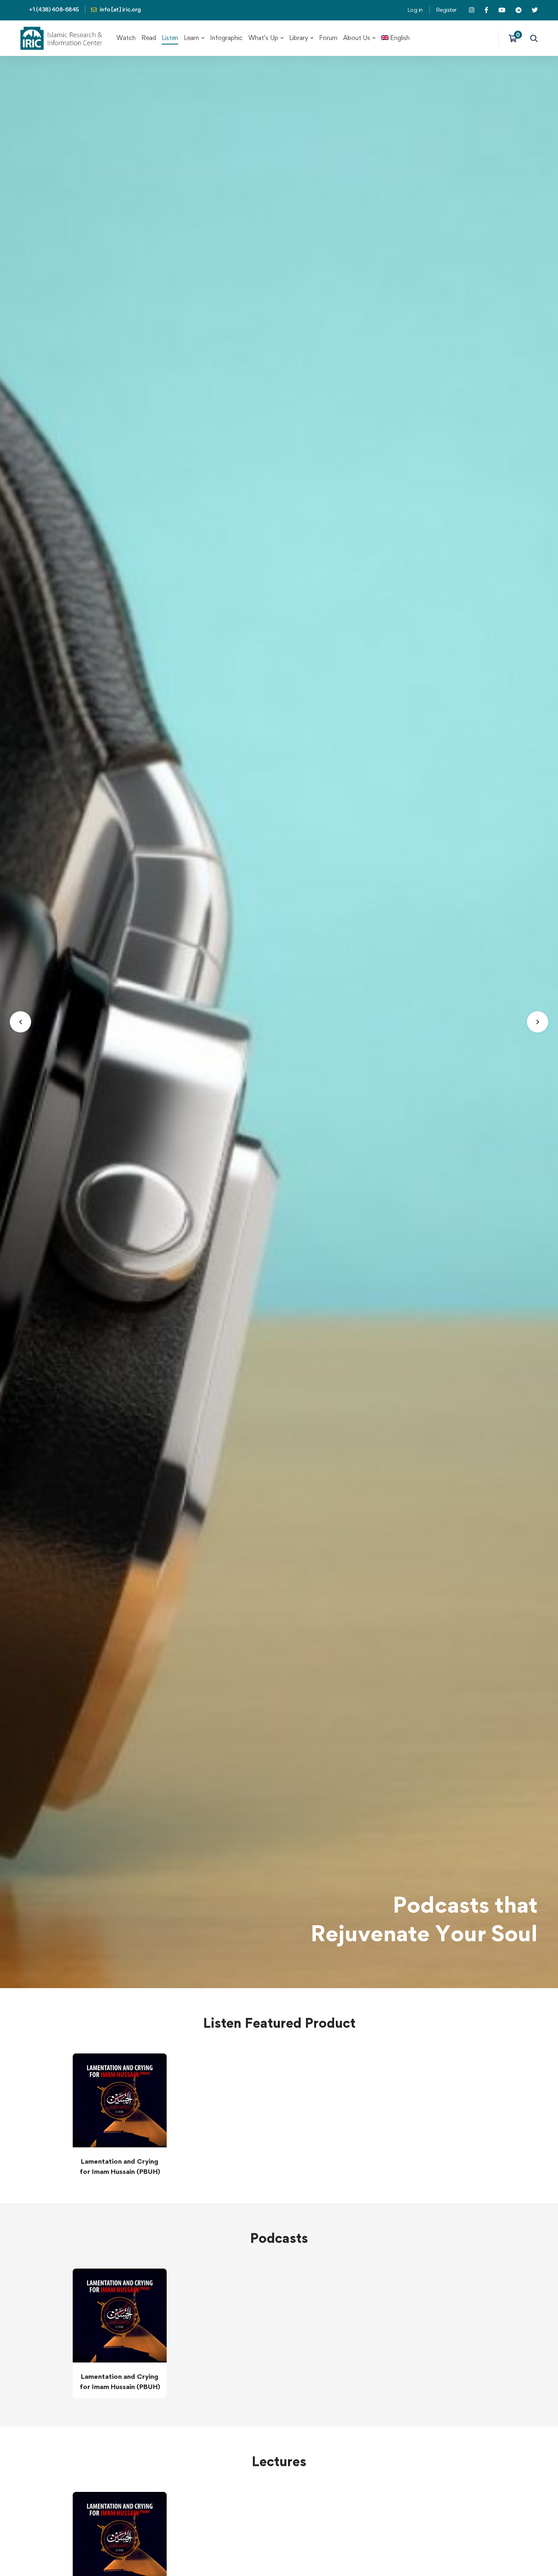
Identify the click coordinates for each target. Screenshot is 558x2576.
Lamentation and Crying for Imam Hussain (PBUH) (120, 2166)
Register (446, 10)
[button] (20, 1022)
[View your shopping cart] (515, 38)
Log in (415, 10)
